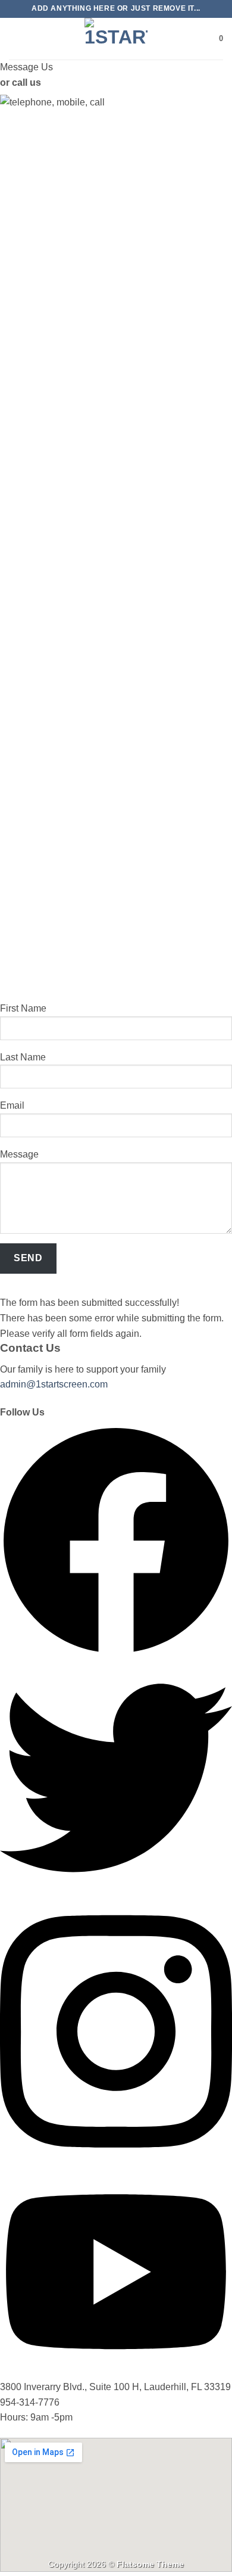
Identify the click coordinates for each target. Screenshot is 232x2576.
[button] (16, 38)
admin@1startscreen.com (54, 1384)
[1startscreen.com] (116, 39)
